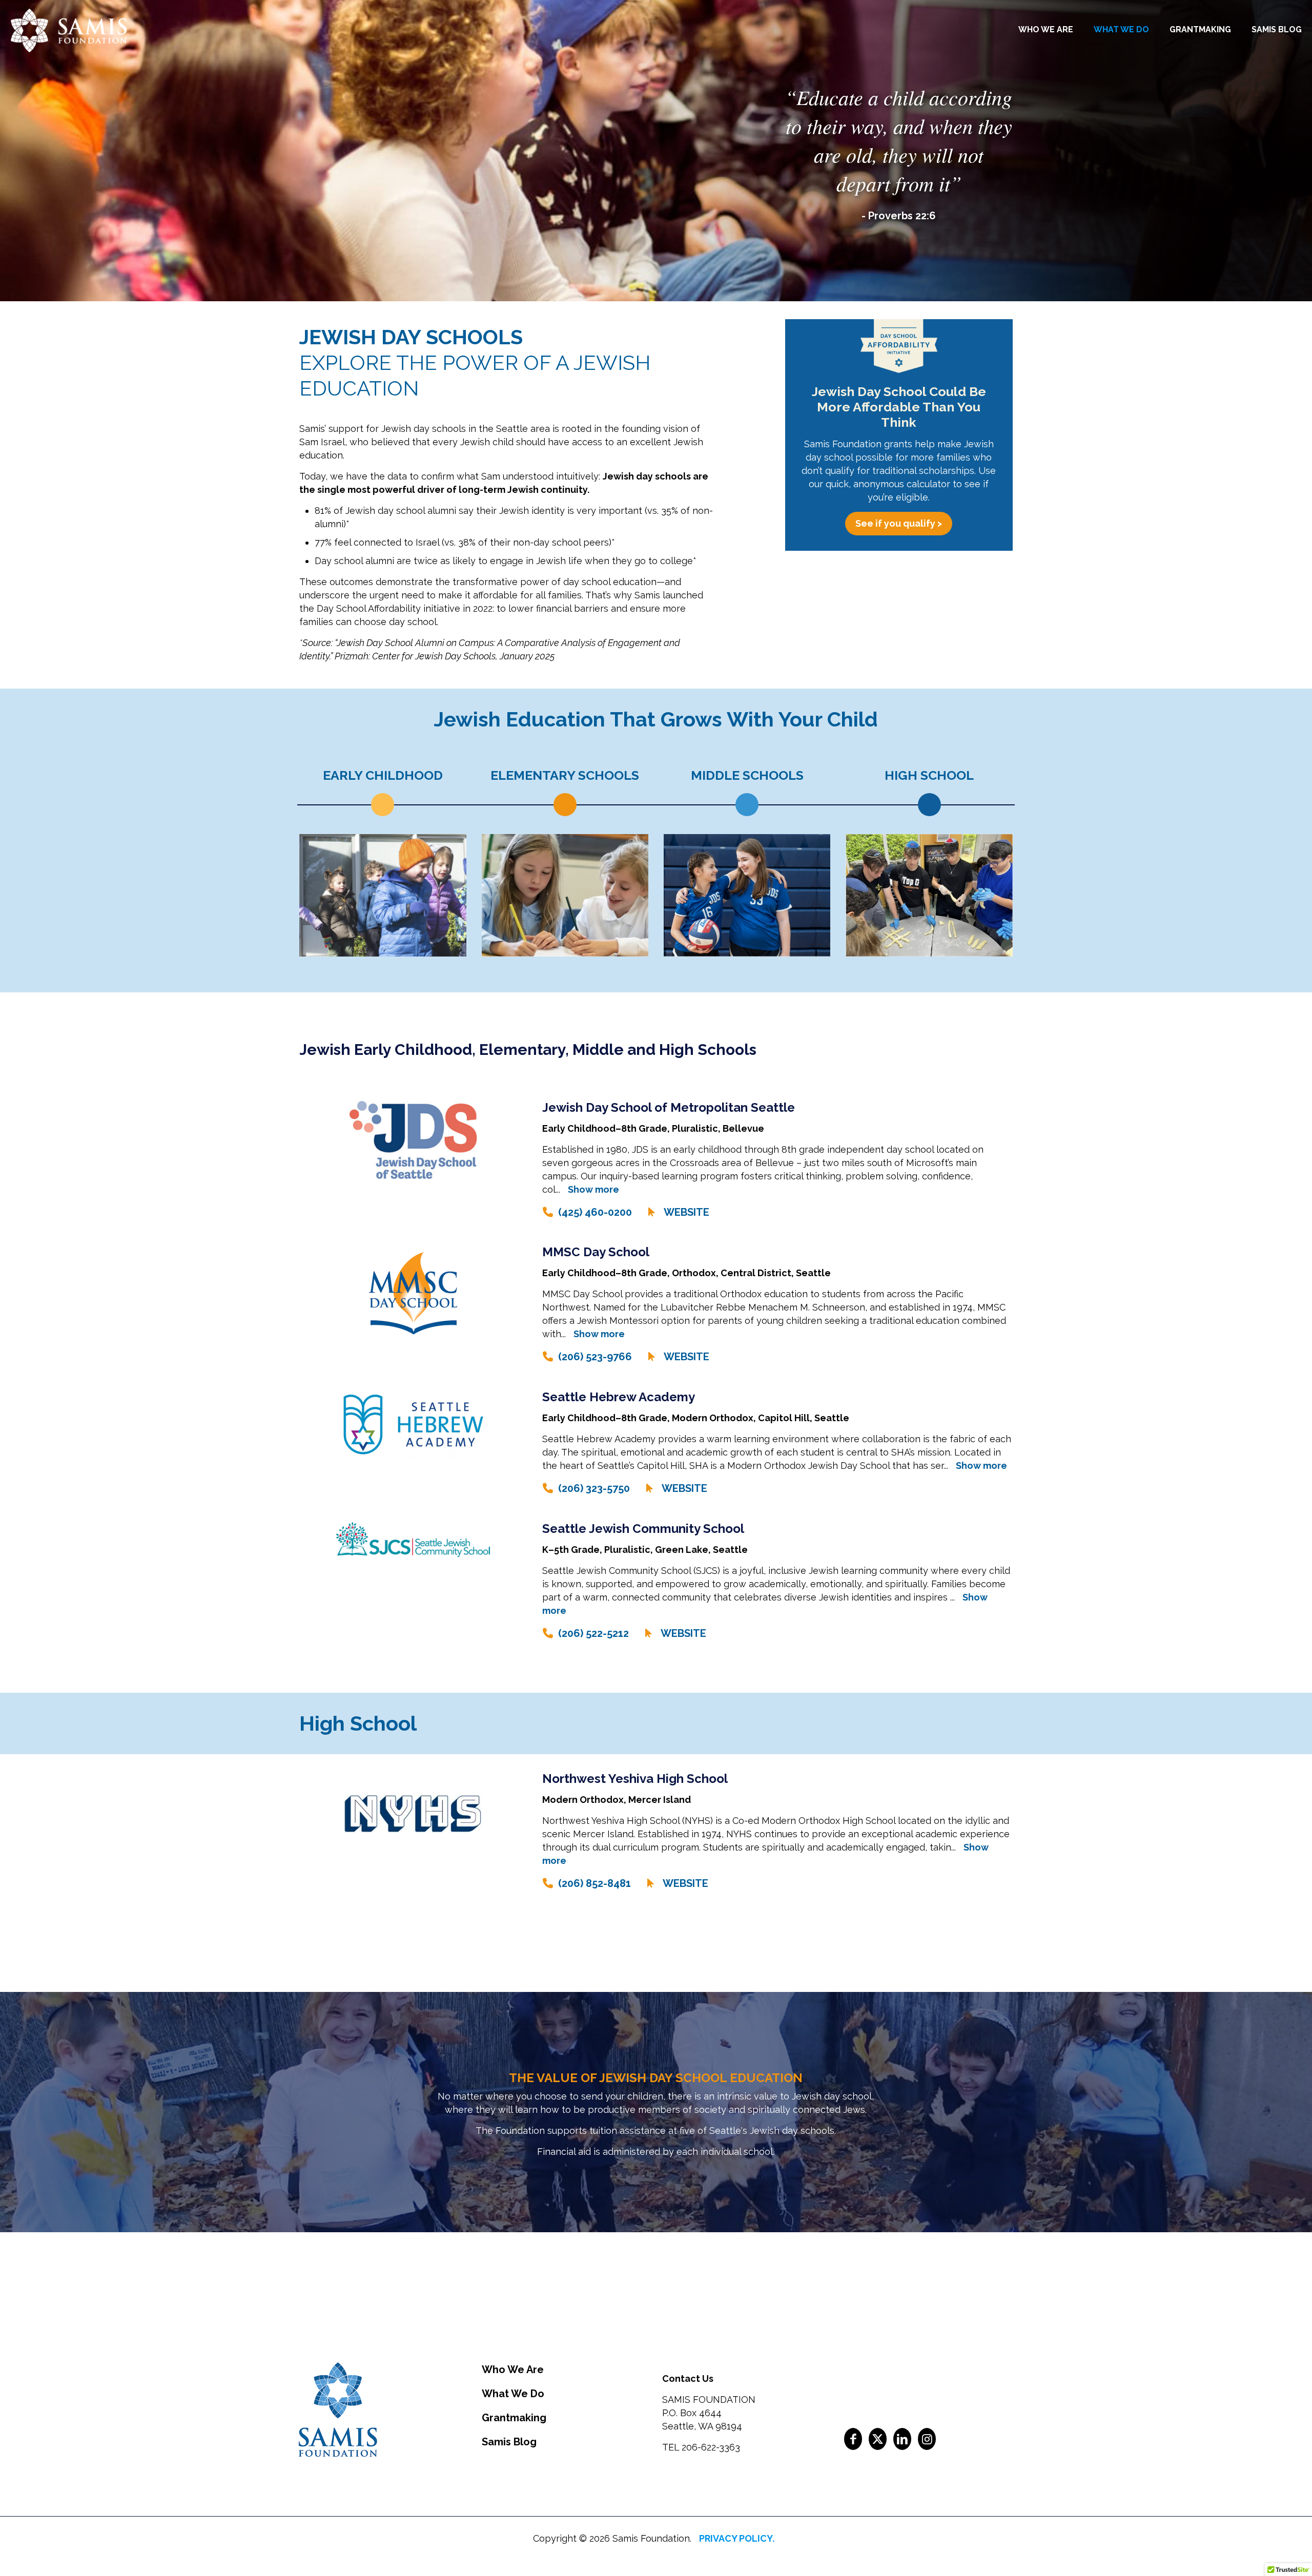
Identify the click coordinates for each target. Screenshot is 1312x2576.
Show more (593, 1189)
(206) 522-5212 (593, 1633)
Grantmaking (514, 2418)
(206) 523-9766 (595, 1357)
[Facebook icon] (853, 2439)
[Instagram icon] (927, 2439)
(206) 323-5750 (594, 1488)
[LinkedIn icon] (902, 2439)
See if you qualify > (899, 523)
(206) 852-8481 (594, 1883)
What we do (513, 2394)
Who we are (513, 2370)
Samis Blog (509, 2442)
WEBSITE (686, 1357)
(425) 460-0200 (595, 1212)
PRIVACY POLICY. (737, 2538)
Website (686, 1212)
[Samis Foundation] (68, 29)
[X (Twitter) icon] (878, 2439)
